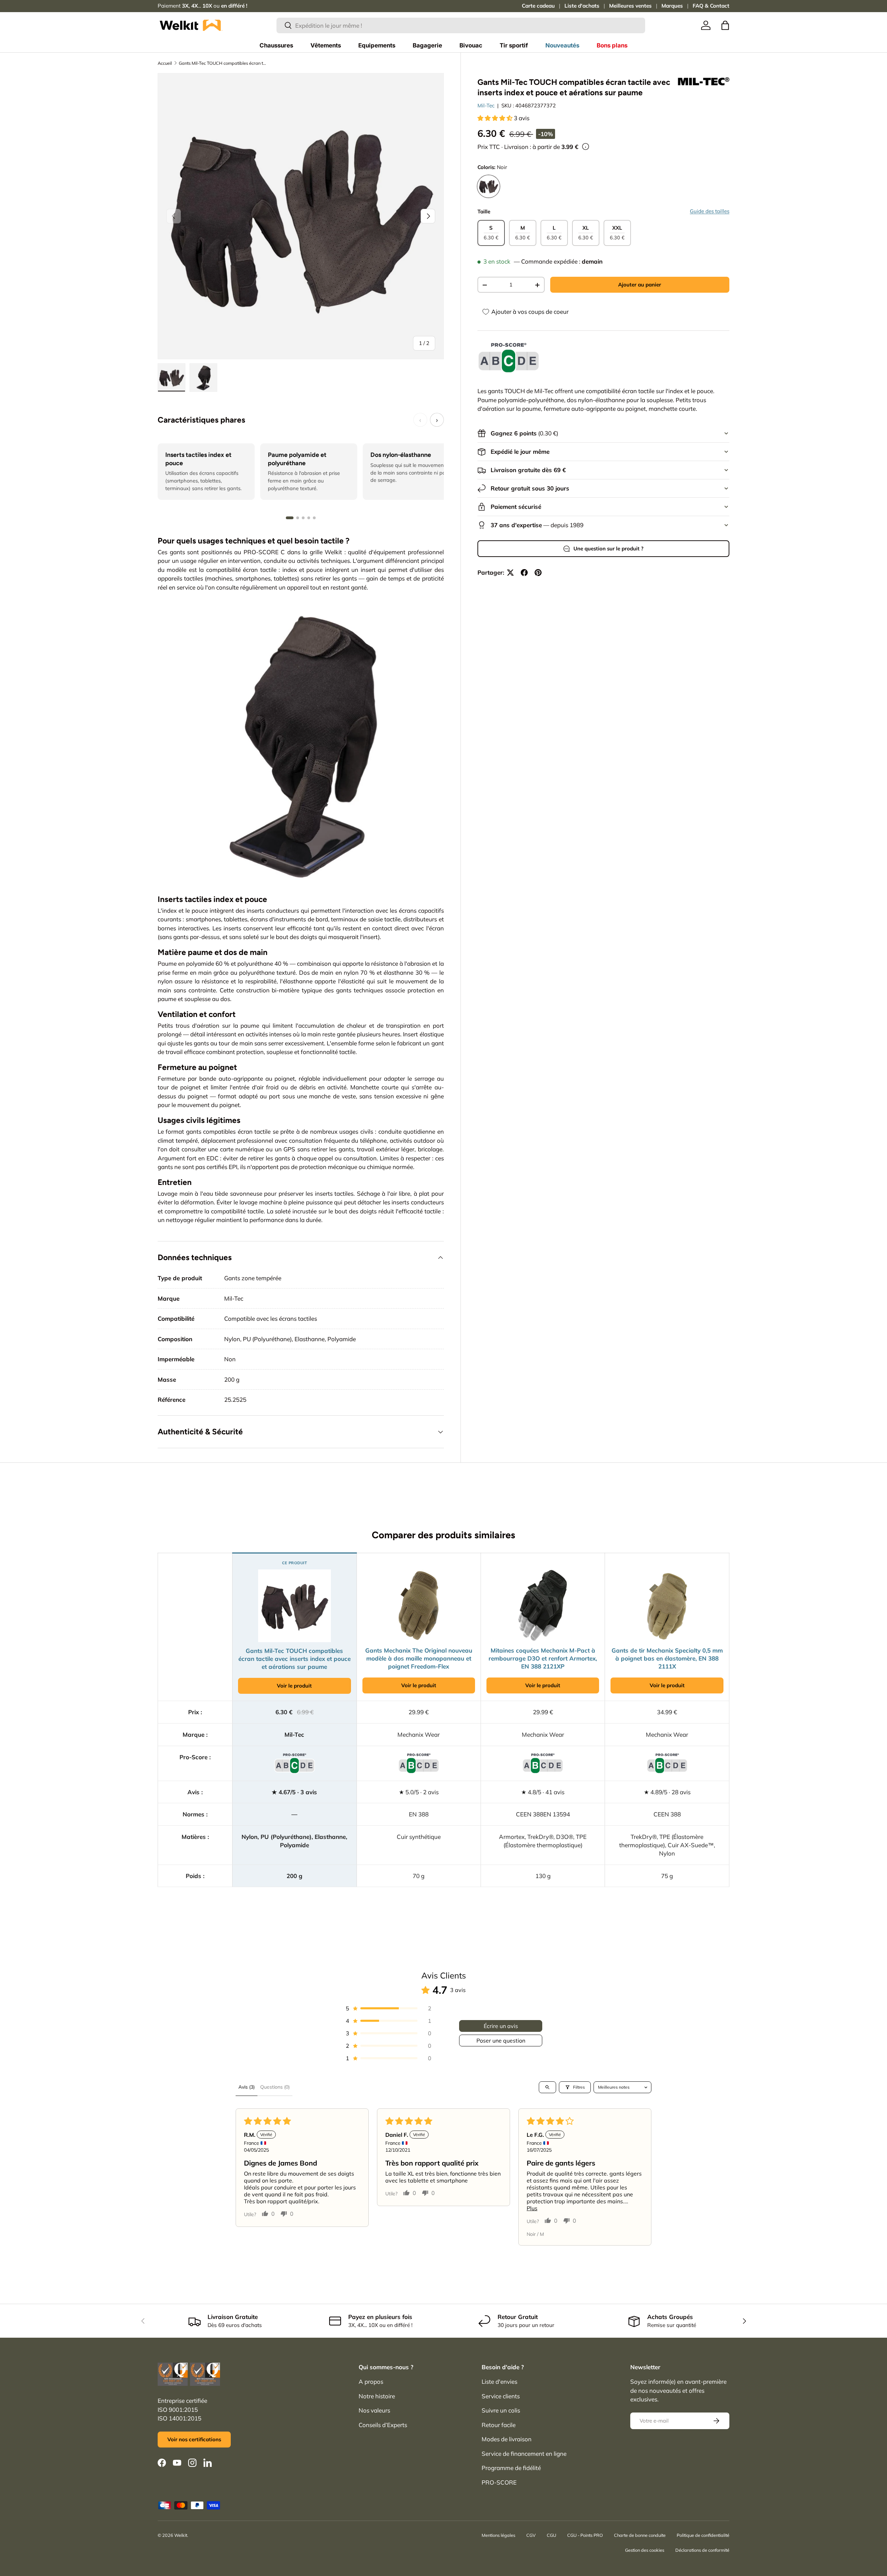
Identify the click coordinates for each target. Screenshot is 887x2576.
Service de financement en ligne (524, 2454)
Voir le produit (294, 1686)
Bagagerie (427, 45)
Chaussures (276, 45)
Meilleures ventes (630, 6)
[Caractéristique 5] (314, 518)
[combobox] (461, 25)
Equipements (377, 45)
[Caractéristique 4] (309, 518)
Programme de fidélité (511, 2468)
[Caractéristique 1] (290, 518)
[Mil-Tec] (703, 81)
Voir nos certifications (194, 2439)
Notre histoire (377, 2396)
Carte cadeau (538, 6)
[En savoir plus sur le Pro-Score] (509, 358)
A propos (371, 2382)
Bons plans (612, 45)
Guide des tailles (710, 211)
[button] (725, 25)
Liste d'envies (499, 2382)
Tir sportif (514, 45)
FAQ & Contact (711, 6)
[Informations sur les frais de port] (586, 147)
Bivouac (471, 45)
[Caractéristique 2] (298, 518)
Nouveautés (562, 45)
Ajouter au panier (640, 285)
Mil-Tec (486, 106)
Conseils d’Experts (383, 2425)
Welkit (181, 2535)
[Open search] (547, 2087)
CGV (531, 2535)
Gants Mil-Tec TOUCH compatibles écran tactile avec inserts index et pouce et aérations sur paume (223, 63)
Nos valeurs (374, 2410)
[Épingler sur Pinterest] (538, 573)
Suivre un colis (501, 2410)
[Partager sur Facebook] (524, 573)
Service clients (501, 2396)
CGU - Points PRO (585, 2535)
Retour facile (499, 2425)
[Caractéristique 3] (303, 518)
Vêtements (326, 45)
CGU (551, 2535)
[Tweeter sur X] (510, 573)
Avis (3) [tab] (247, 2087)
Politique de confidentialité (703, 2535)
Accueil (165, 63)
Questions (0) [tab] (275, 2087)
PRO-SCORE (499, 2482)
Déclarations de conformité (702, 2550)
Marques (672, 6)
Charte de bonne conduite (640, 2535)
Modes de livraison (507, 2439)
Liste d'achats (582, 6)
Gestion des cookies (645, 2550)
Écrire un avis (501, 2026)
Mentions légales (498, 2535)
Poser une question (501, 2041)
